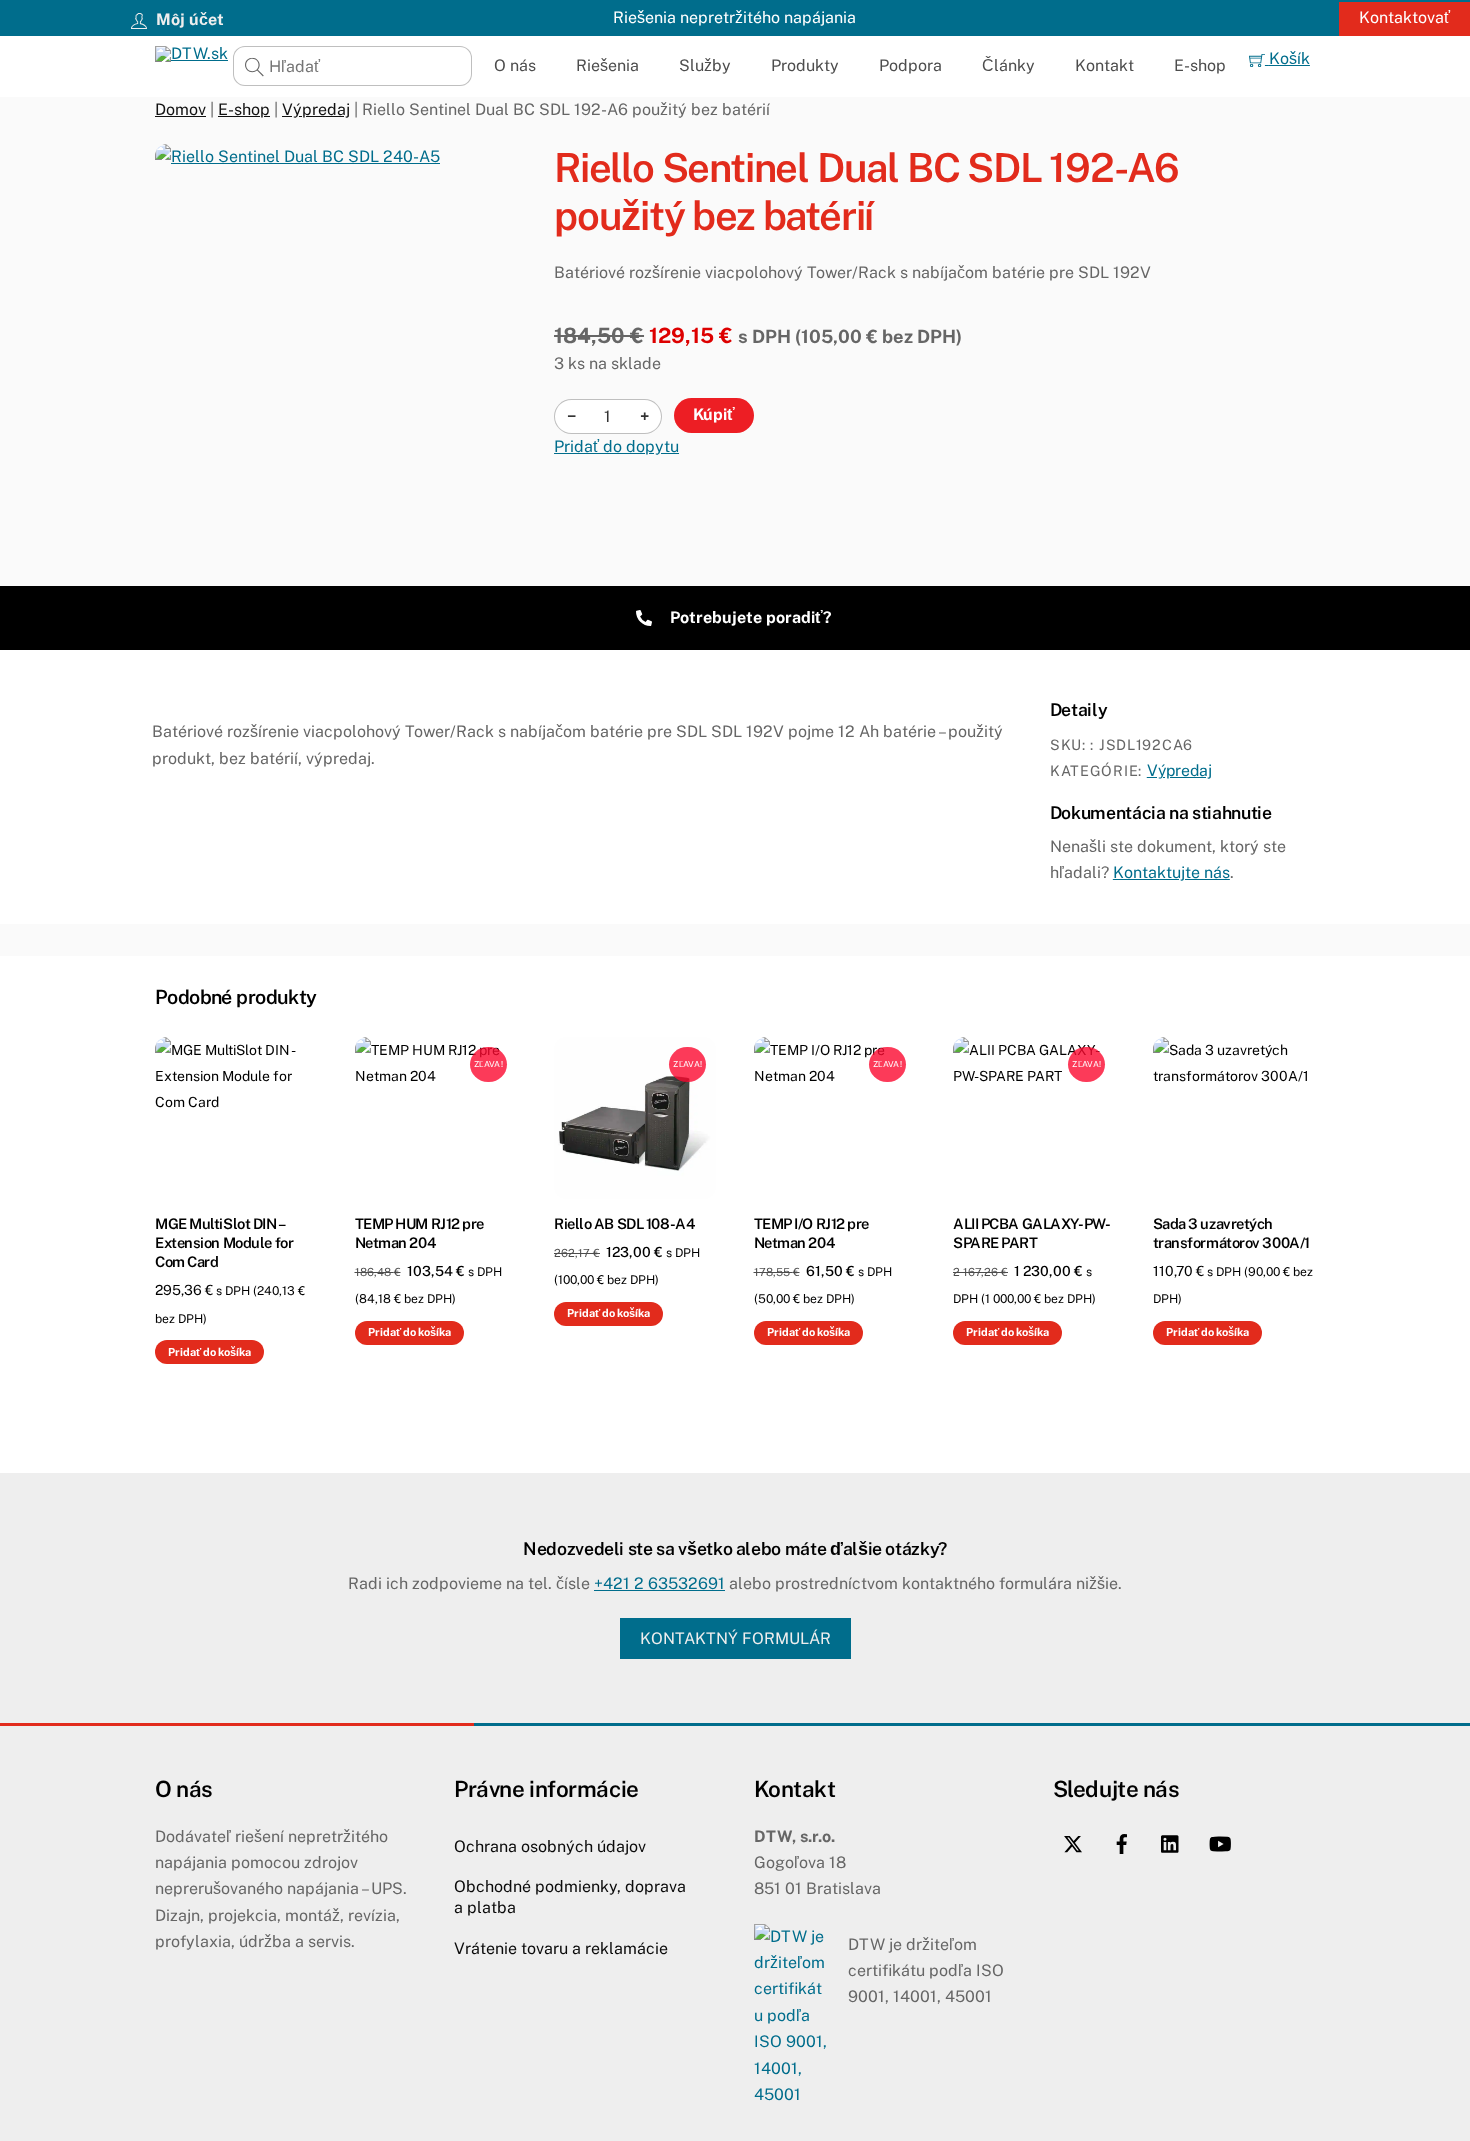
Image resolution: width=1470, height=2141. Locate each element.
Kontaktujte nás (1171, 872)
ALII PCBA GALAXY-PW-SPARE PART (1031, 1233)
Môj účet (188, 19)
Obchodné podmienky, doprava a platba (570, 1897)
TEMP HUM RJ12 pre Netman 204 (420, 1233)
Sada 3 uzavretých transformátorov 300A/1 (1231, 1233)
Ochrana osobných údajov (550, 1846)
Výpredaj (316, 109)
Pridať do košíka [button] (209, 1352)
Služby (705, 65)
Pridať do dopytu (616, 446)
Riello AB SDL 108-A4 (624, 1223)
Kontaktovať (1404, 17)
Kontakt (1104, 65)
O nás (515, 65)
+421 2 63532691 (659, 1583)
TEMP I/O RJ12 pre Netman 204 (812, 1233)
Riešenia (607, 65)
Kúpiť (714, 414)
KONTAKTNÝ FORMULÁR (735, 1638)
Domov (180, 109)
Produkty (805, 65)
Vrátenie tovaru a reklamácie (561, 1948)
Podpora (910, 65)
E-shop (1200, 65)
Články (1008, 65)
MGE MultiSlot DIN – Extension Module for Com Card (224, 1242)
